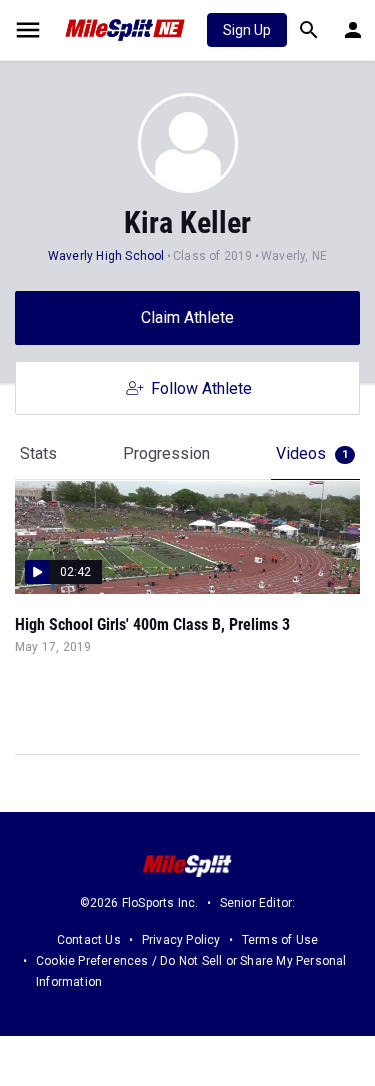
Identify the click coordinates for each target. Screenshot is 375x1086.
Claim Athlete (187, 317)
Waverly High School (106, 256)
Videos (312, 453)
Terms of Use (280, 940)
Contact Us (89, 940)
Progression (166, 453)
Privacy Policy (181, 940)
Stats (38, 453)
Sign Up (247, 30)
